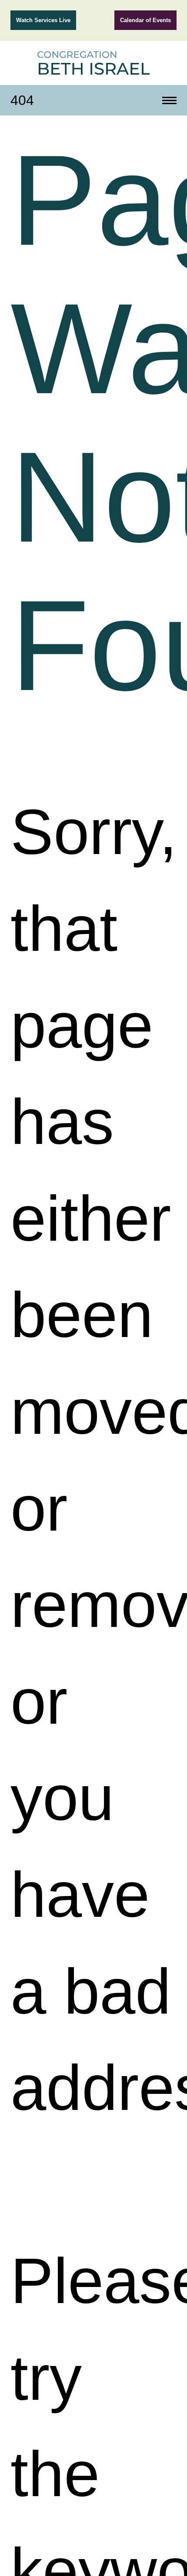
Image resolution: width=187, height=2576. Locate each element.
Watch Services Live (43, 20)
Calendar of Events (145, 20)
